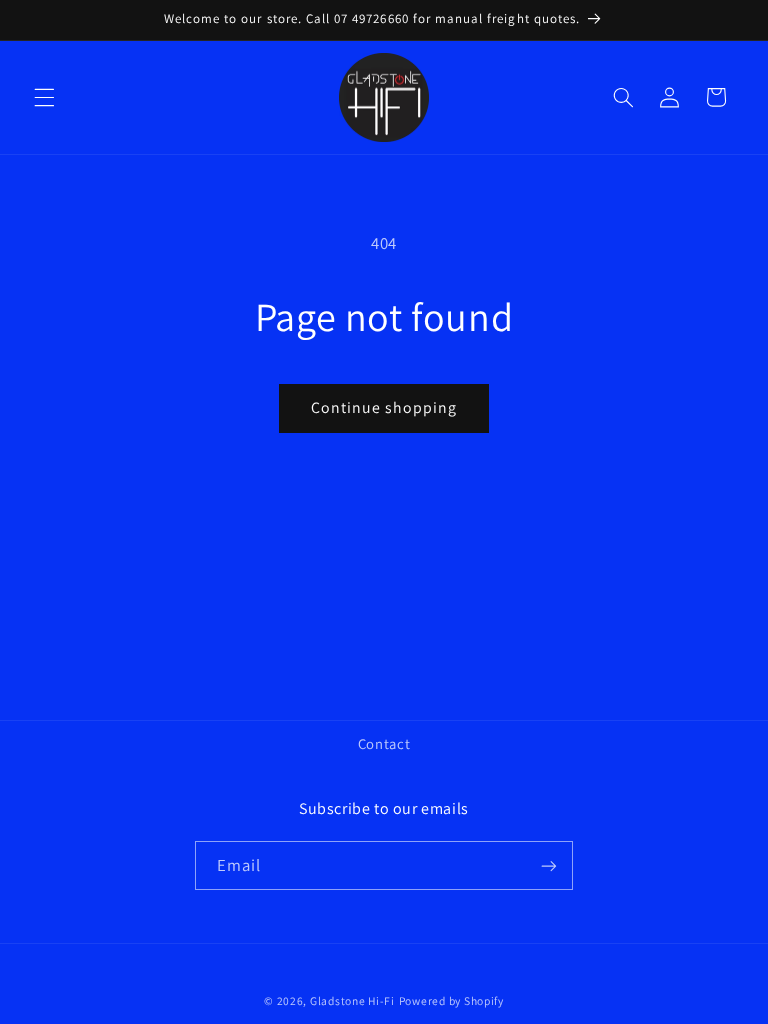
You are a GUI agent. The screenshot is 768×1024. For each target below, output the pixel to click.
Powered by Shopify (451, 1000)
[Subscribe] (549, 865)
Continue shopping (384, 407)
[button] (44, 97)
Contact (384, 743)
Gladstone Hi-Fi (352, 1000)
